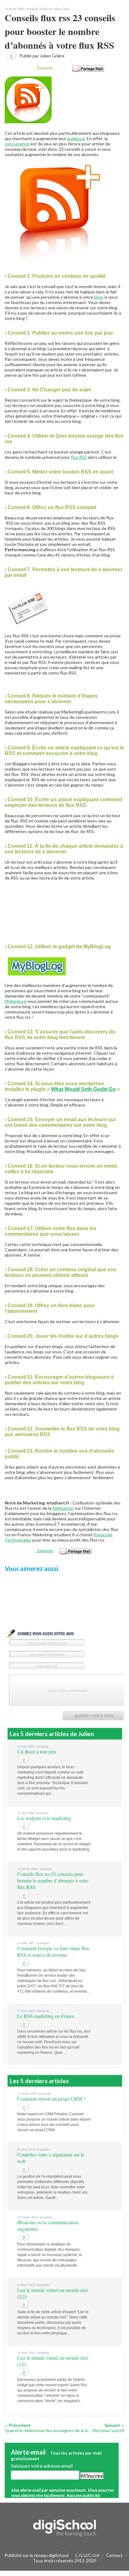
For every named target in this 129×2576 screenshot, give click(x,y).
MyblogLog (15, 1001)
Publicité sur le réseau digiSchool (36, 2555)
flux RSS (79, 457)
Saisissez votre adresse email (42, 2466)
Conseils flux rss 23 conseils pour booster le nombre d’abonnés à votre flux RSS (53, 1880)
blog (98, 297)
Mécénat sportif (108, 2430)
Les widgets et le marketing (44, 1818)
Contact (114, 2555)
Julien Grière (61, 9)
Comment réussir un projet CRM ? (51, 2099)
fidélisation (63, 1508)
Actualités (32, 9)
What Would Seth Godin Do (83, 1089)
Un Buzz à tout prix (37, 1752)
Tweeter (45, 68)
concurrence (17, 144)
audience (76, 138)
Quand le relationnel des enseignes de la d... (47, 2430)
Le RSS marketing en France (46, 2016)
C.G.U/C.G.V (87, 2555)
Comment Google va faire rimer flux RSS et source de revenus (53, 1951)
